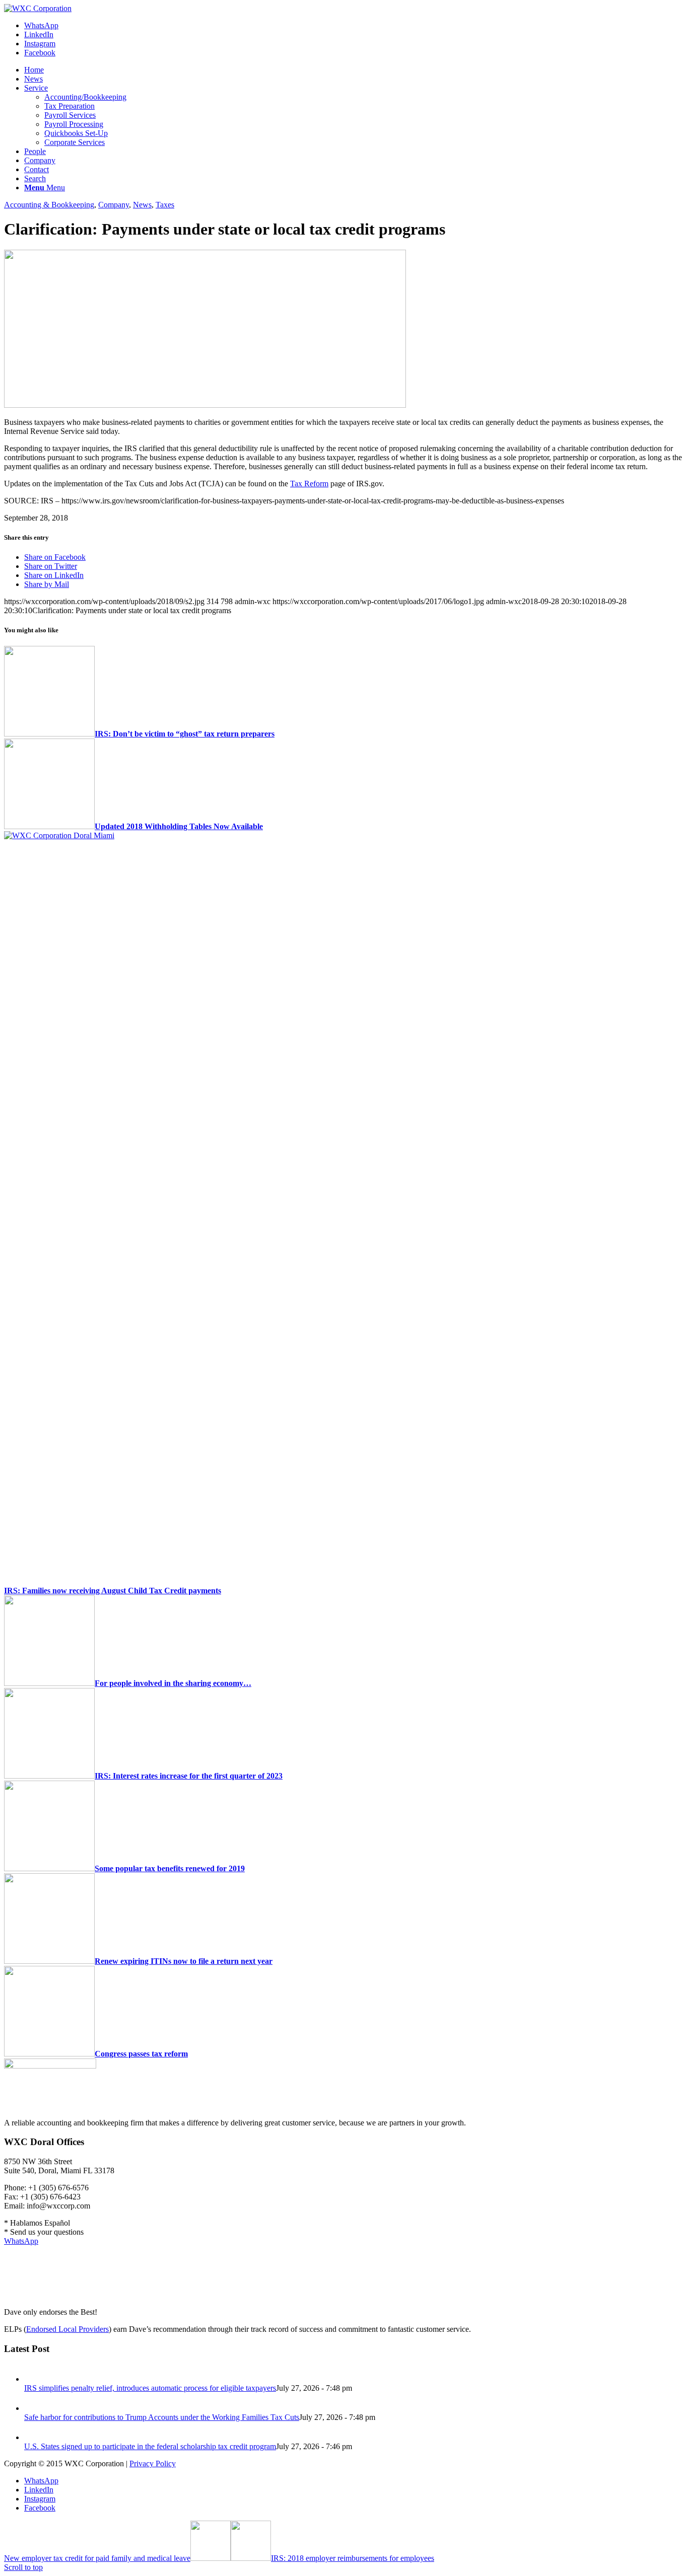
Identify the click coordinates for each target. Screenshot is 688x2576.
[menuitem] (354, 70)
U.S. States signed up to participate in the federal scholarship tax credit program (150, 2446)
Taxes (165, 205)
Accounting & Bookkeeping (49, 205)
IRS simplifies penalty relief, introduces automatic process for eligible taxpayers (150, 2388)
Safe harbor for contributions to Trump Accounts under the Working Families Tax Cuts (162, 2417)
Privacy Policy (153, 2463)
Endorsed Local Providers (67, 2329)
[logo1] (38, 8)
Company (114, 205)
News (142, 205)
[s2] (205, 405)
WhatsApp (21, 2241)
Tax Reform (309, 484)
